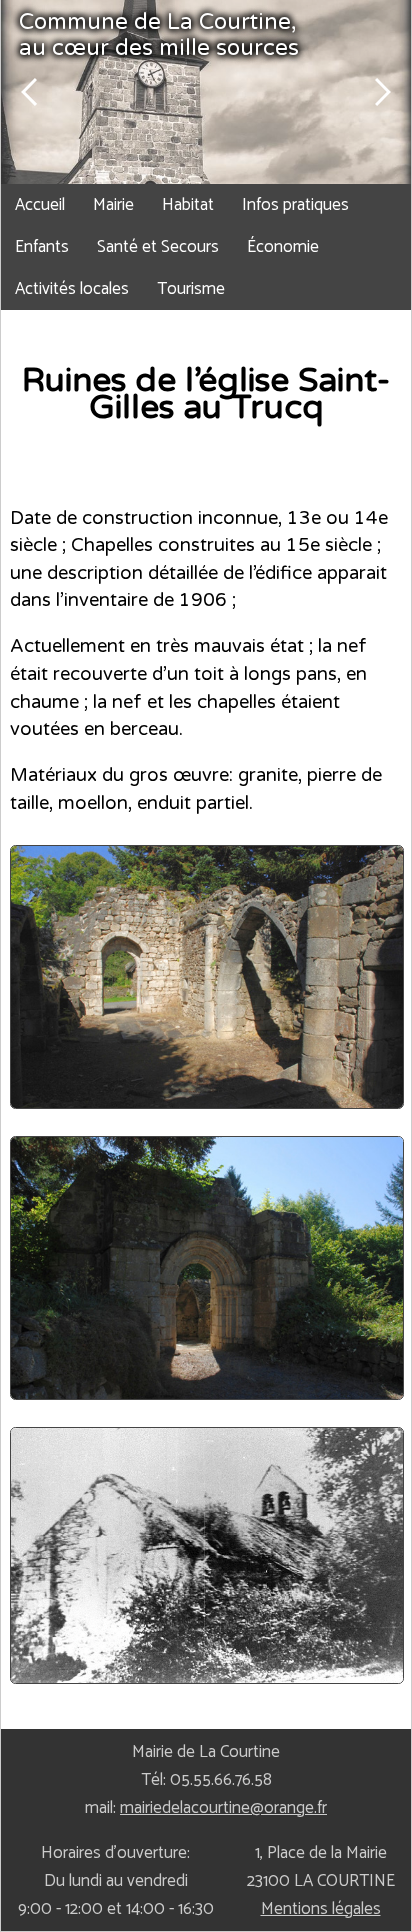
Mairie (113, 205)
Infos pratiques (295, 205)
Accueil (40, 205)
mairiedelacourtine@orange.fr (223, 1808)
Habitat (188, 205)
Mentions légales (321, 1909)
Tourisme (191, 289)
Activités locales (72, 289)
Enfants (42, 247)
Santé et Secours (158, 247)
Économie (283, 247)
